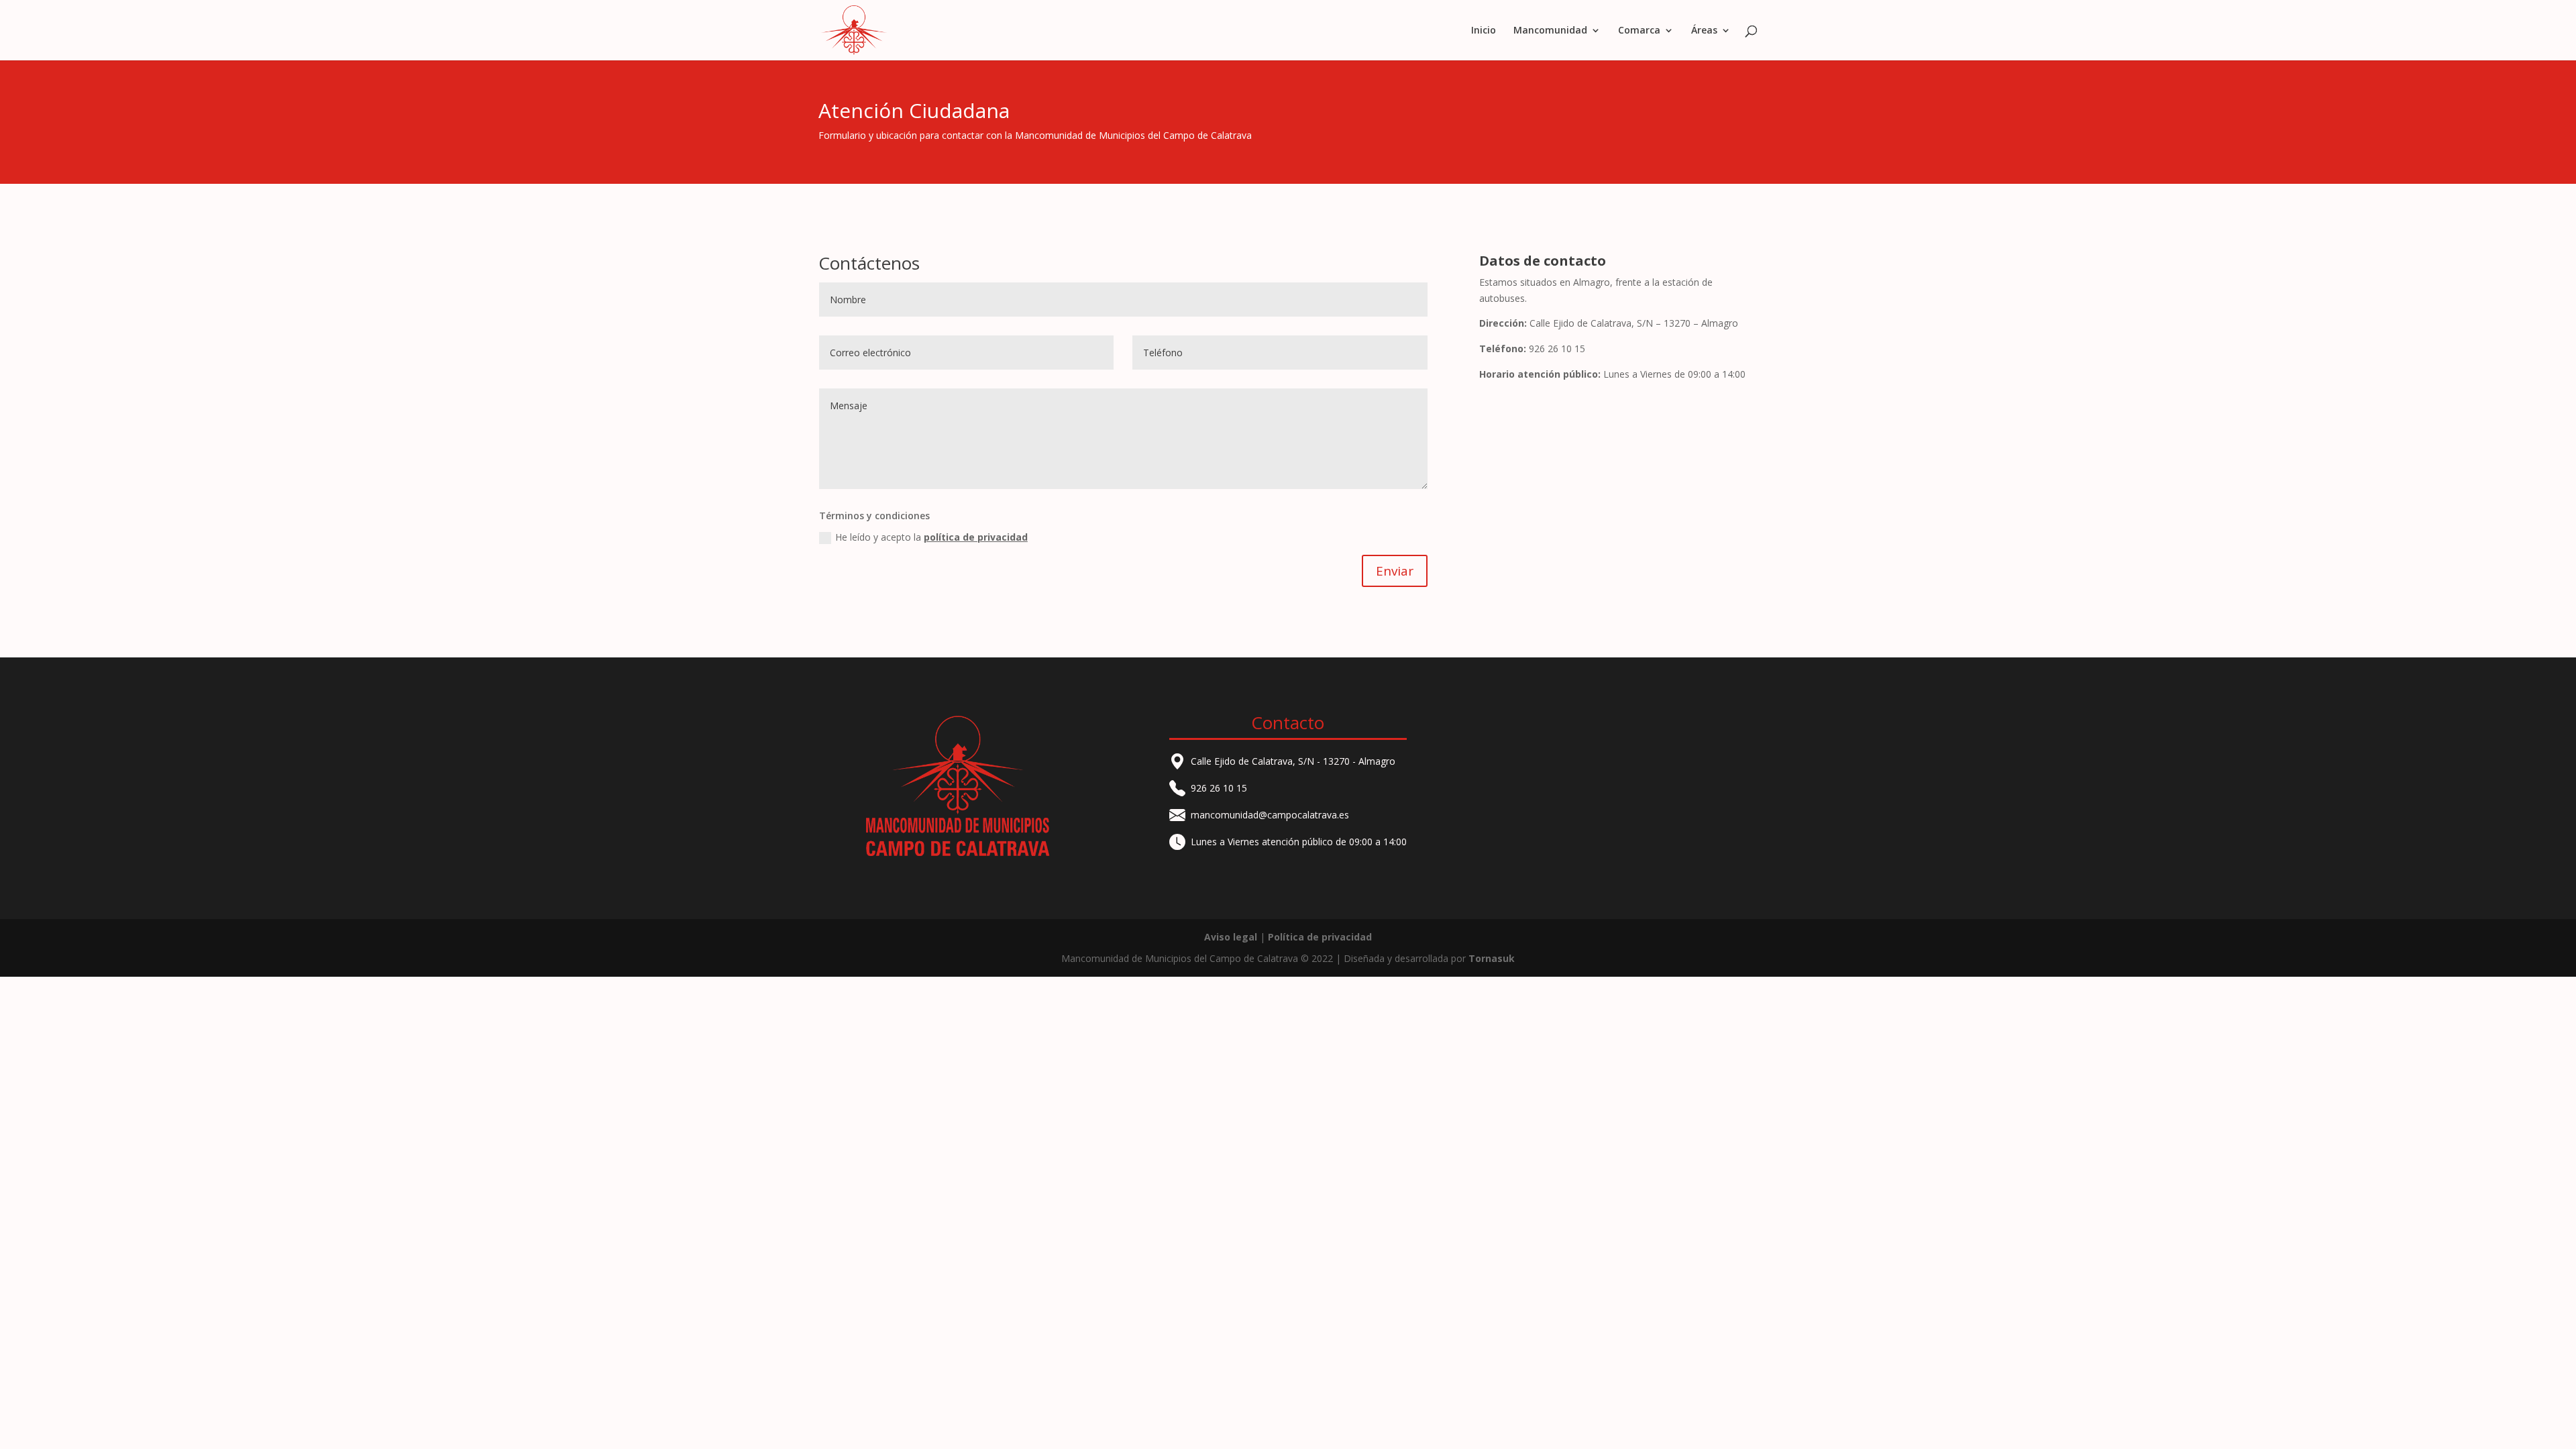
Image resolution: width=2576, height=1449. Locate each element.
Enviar (1395, 571)
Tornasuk (1492, 958)
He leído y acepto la (931, 537)
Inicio (1484, 31)
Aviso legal (1231, 937)
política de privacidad (976, 537)
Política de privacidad (1320, 937)
